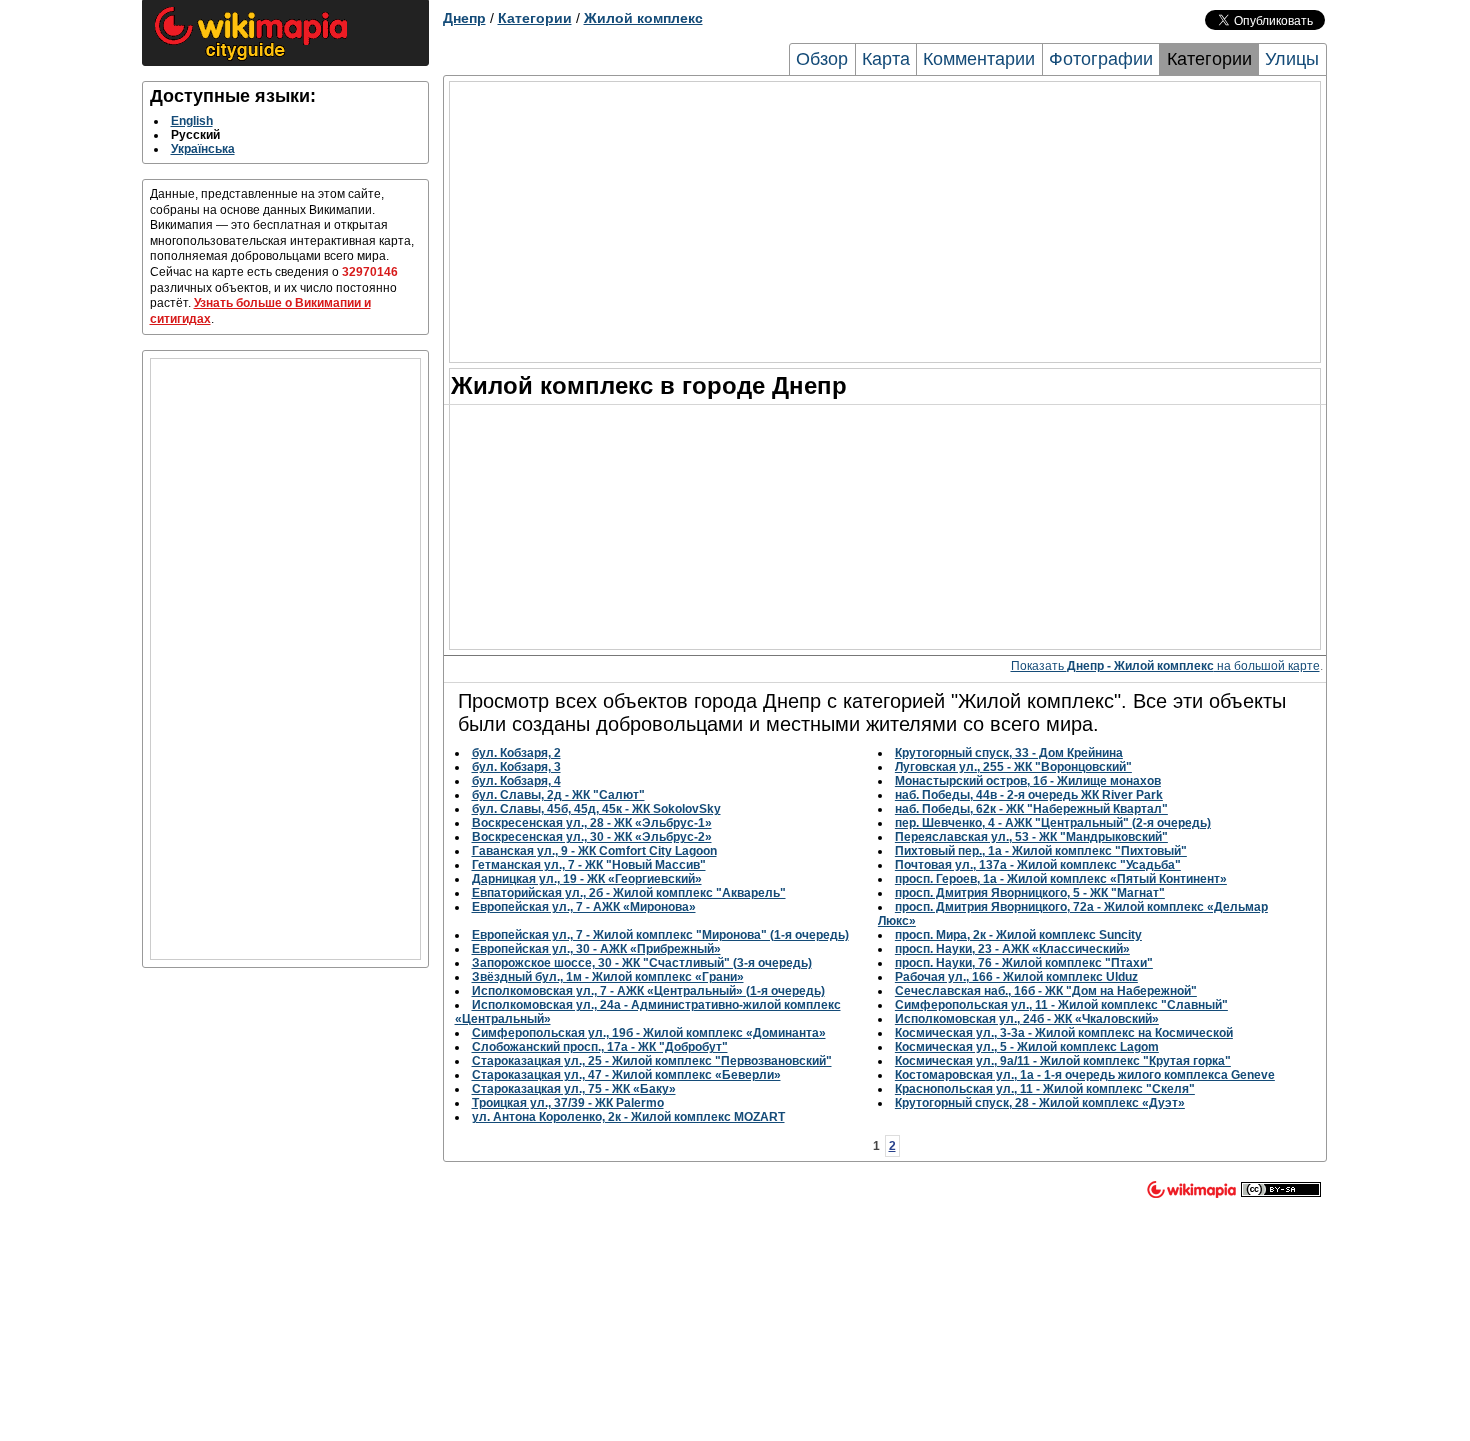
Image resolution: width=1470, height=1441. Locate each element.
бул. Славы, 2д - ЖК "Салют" (558, 795)
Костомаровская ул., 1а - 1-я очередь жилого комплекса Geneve (1085, 1075)
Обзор (822, 59)
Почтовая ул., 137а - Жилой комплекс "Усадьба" (1038, 865)
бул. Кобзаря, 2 (516, 753)
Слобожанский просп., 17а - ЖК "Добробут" (600, 1047)
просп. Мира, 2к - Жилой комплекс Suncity (1018, 935)
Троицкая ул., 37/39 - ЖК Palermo (568, 1103)
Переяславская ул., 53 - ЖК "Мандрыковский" (1031, 837)
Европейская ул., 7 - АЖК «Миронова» (584, 907)
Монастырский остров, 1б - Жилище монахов (1028, 781)
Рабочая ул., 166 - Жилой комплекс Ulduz (1016, 977)
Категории (535, 18)
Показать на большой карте (1165, 666)
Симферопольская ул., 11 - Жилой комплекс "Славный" (1061, 1005)
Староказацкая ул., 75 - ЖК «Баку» (574, 1089)
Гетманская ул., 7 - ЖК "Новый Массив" (589, 865)
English (192, 121)
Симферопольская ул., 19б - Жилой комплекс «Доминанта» (649, 1033)
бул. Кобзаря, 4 (516, 781)
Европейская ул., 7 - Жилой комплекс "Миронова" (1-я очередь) (660, 935)
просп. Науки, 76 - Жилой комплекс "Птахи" (1024, 963)
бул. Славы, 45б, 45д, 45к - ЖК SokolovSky (596, 809)
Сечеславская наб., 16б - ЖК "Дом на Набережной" (1046, 991)
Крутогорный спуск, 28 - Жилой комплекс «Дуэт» (1040, 1103)
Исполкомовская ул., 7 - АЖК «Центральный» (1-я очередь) (648, 991)
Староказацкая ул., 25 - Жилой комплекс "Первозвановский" (652, 1061)
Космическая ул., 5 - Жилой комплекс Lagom (1027, 1047)
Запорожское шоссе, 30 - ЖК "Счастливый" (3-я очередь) (642, 963)
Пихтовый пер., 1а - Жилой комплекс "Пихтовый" (1041, 851)
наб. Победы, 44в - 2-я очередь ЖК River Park (1029, 795)
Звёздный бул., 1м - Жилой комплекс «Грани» (608, 977)
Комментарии (979, 59)
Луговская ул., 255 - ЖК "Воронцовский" (1013, 767)
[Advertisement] (285, 659)
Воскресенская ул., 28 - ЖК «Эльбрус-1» (592, 823)
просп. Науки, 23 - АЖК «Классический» (1012, 949)
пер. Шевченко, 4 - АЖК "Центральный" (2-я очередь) (1053, 823)
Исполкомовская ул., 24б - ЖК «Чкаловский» (1027, 1019)
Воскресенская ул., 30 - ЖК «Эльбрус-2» (592, 837)
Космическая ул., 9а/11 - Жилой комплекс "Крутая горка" (1063, 1061)
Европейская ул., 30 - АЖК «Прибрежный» (596, 949)
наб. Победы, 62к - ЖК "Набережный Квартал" (1031, 809)
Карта (886, 59)
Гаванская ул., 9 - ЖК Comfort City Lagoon (594, 851)
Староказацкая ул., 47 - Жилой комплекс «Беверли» (626, 1075)
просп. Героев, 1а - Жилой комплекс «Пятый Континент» (1061, 879)
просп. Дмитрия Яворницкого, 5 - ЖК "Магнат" (1030, 893)
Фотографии (1101, 59)
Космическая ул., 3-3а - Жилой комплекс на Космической (1064, 1033)
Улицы (1292, 59)
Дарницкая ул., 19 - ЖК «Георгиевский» (587, 879)
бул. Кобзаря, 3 (516, 767)
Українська (203, 149)
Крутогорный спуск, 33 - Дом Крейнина (1009, 753)
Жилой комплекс (643, 18)
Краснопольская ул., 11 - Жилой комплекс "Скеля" (1045, 1089)
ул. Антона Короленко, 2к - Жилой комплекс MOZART (628, 1117)
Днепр (464, 18)
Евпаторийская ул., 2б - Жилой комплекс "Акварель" (629, 893)
